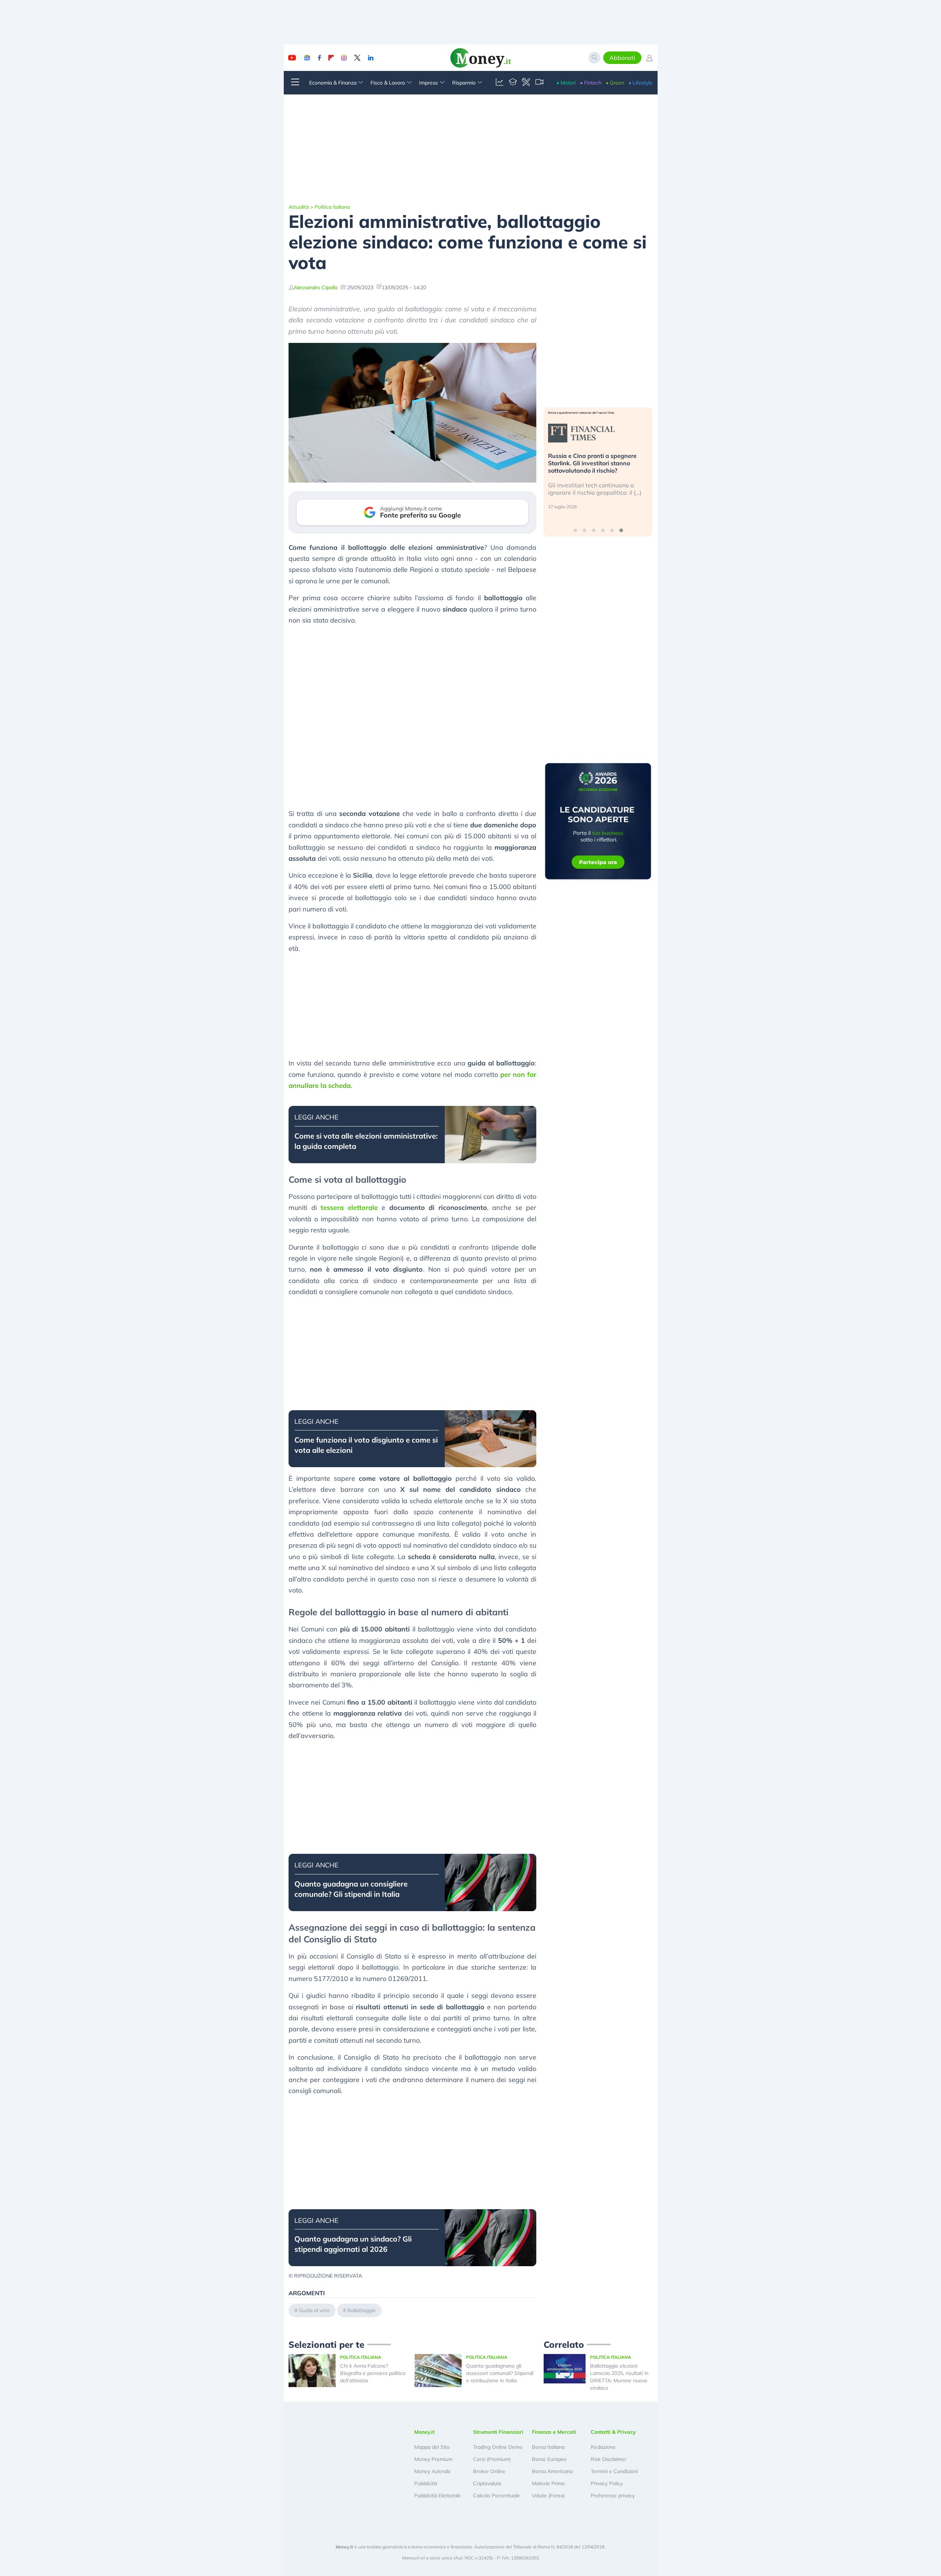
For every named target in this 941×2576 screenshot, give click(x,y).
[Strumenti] (526, 83)
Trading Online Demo (498, 2447)
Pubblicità (426, 2483)
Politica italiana (332, 207)
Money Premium (433, 2459)
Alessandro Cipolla (316, 287)
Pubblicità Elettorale (438, 2496)
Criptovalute (487, 2483)
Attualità (299, 207)
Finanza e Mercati (554, 2432)
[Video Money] (539, 83)
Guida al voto (314, 2310)
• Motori (566, 83)
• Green (615, 83)
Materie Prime (548, 2483)
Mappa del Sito (432, 2447)
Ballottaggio (362, 2310)
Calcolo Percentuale (497, 2496)
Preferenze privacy (613, 2496)
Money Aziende (432, 2471)
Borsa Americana (552, 2471)
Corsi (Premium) (492, 2459)
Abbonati (622, 58)
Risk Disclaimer (609, 2459)
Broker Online (489, 2471)
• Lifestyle (641, 83)
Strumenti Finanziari (498, 2432)
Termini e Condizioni (614, 2471)
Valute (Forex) (548, 2496)
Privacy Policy (607, 2483)
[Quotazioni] (500, 83)
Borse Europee (549, 2459)
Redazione (603, 2447)
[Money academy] (513, 83)
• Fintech (591, 83)
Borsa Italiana (548, 2447)
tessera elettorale (349, 1208)
